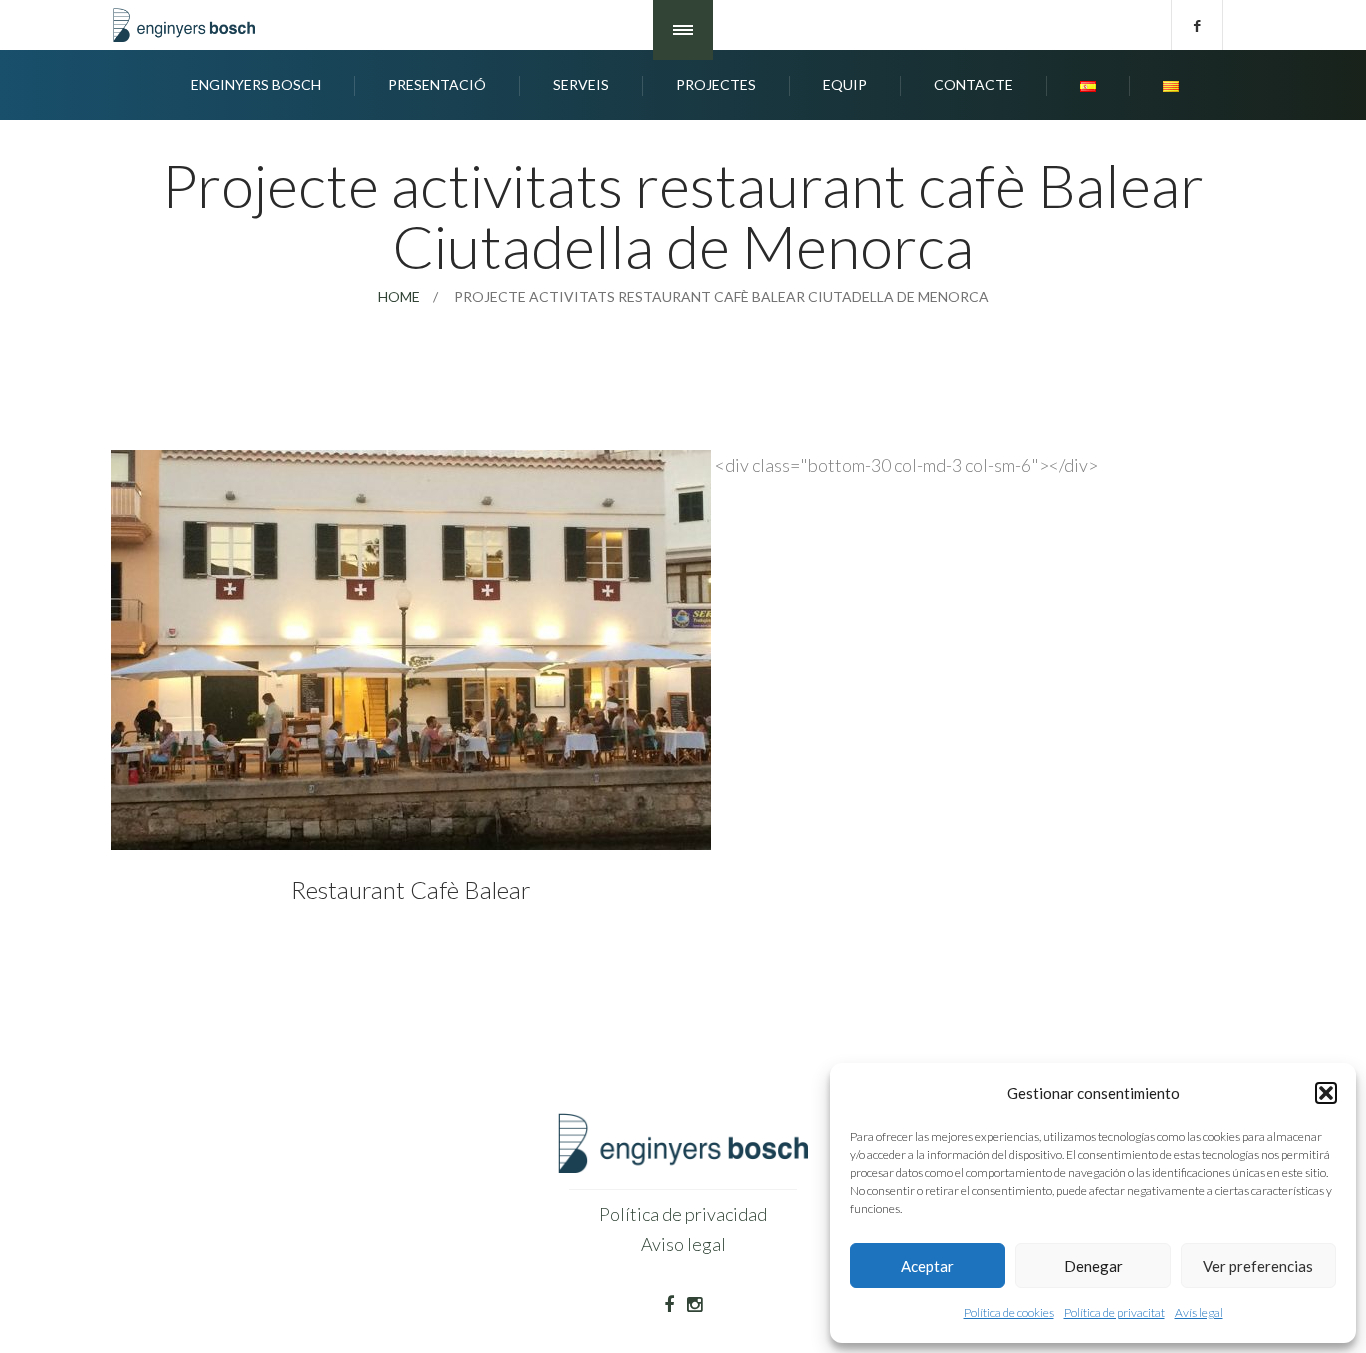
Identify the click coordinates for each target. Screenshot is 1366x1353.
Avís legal (1199, 1312)
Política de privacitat (1114, 1312)
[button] (1326, 1093)
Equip (845, 84)
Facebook (1197, 25)
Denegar (1093, 1266)
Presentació (437, 84)
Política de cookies (1009, 1312)
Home (399, 296)
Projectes (716, 84)
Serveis (581, 84)
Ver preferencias (1258, 1266)
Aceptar (927, 1266)
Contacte (973, 84)
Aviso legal (683, 1244)
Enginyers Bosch (256, 84)
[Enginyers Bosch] (188, 25)
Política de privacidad (683, 1214)
